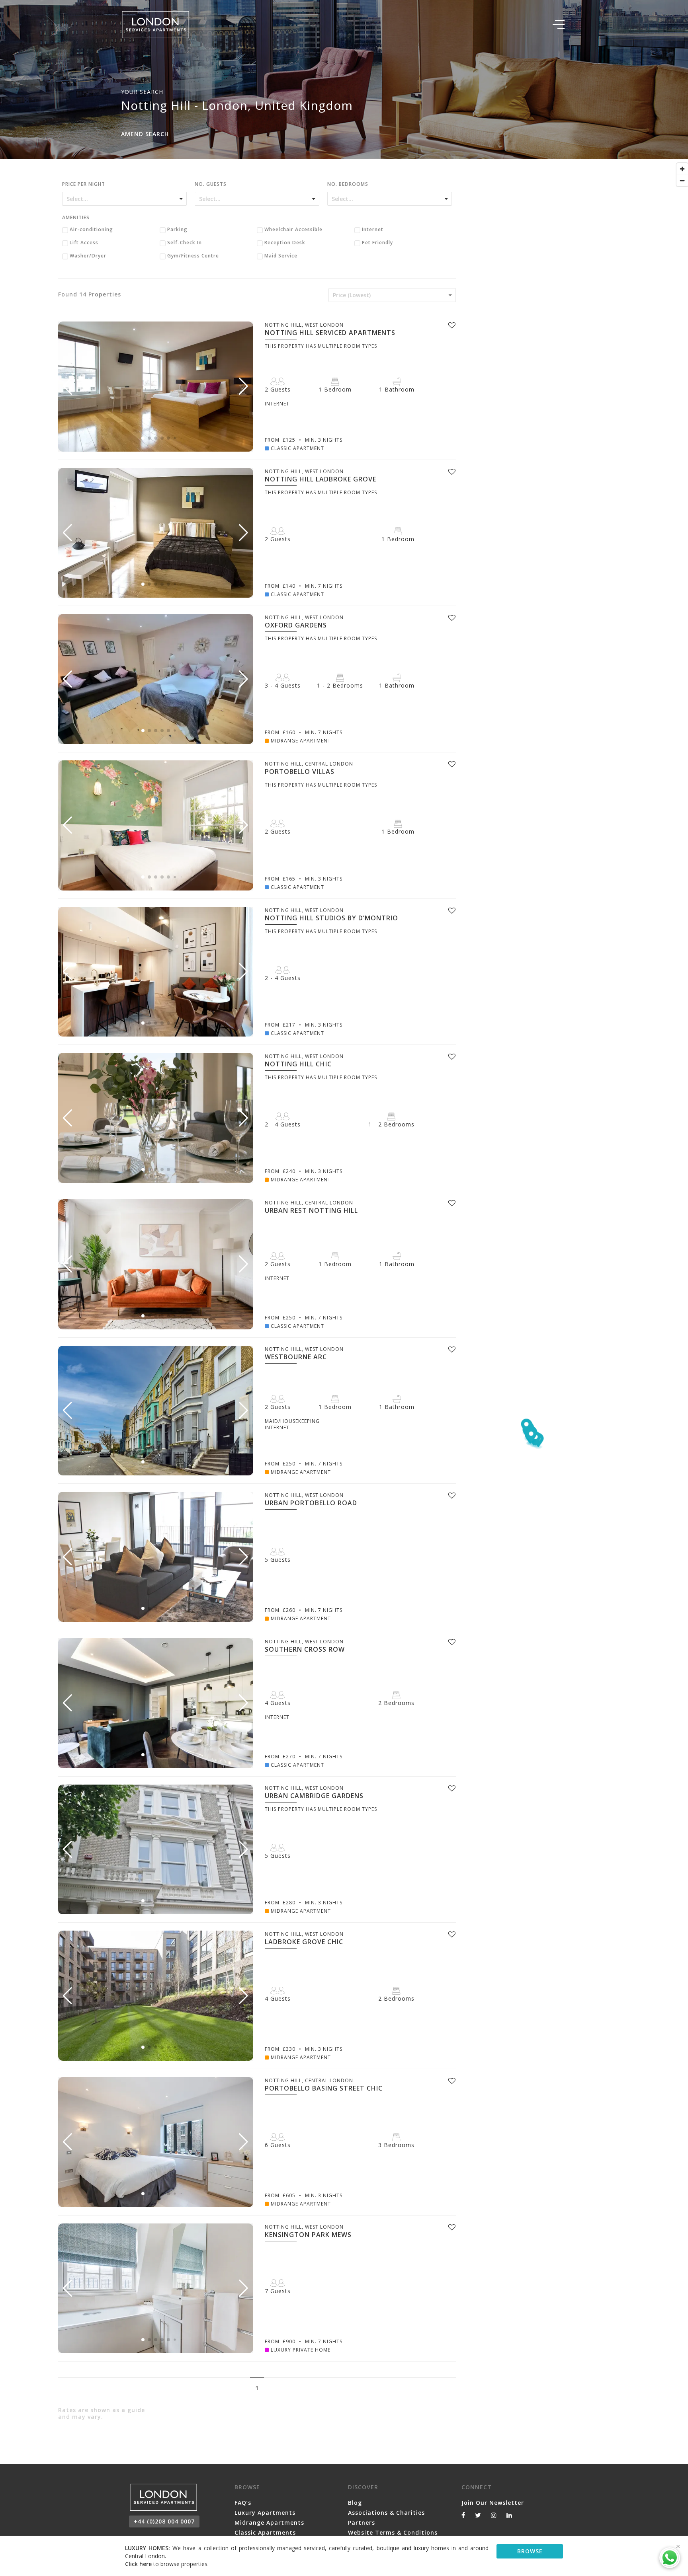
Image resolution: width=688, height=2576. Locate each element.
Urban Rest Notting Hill (311, 1210)
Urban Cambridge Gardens (314, 1796)
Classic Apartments (265, 2532)
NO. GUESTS (211, 185)
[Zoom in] (682, 169)
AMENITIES (76, 218)
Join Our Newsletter (493, 2503)
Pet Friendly (377, 243)
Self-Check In (185, 243)
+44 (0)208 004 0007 (164, 2521)
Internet (373, 230)
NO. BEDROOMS (348, 185)
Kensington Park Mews (308, 2235)
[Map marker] (531, 1437)
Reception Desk (285, 243)
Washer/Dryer (88, 256)
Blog (355, 2503)
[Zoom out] (682, 180)
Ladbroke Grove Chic (304, 1942)
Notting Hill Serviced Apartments (330, 333)
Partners (362, 2522)
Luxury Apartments (265, 2513)
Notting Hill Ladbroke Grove (321, 479)
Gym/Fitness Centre (193, 256)
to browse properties (166, 2564)
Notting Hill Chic (298, 1064)
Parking (177, 230)
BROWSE (530, 2551)
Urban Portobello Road (311, 1503)
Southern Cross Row (305, 1649)
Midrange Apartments (269, 2522)
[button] (243, 386)
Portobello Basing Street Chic (324, 2088)
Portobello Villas (300, 772)
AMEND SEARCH (145, 134)
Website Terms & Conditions (393, 2532)
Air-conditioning (91, 230)
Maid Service (281, 256)
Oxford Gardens (296, 625)
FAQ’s (243, 2503)
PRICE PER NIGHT (84, 185)
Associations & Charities (386, 2513)
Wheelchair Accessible (293, 230)
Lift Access (84, 243)
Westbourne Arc (296, 1357)
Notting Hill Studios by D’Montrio (331, 918)
